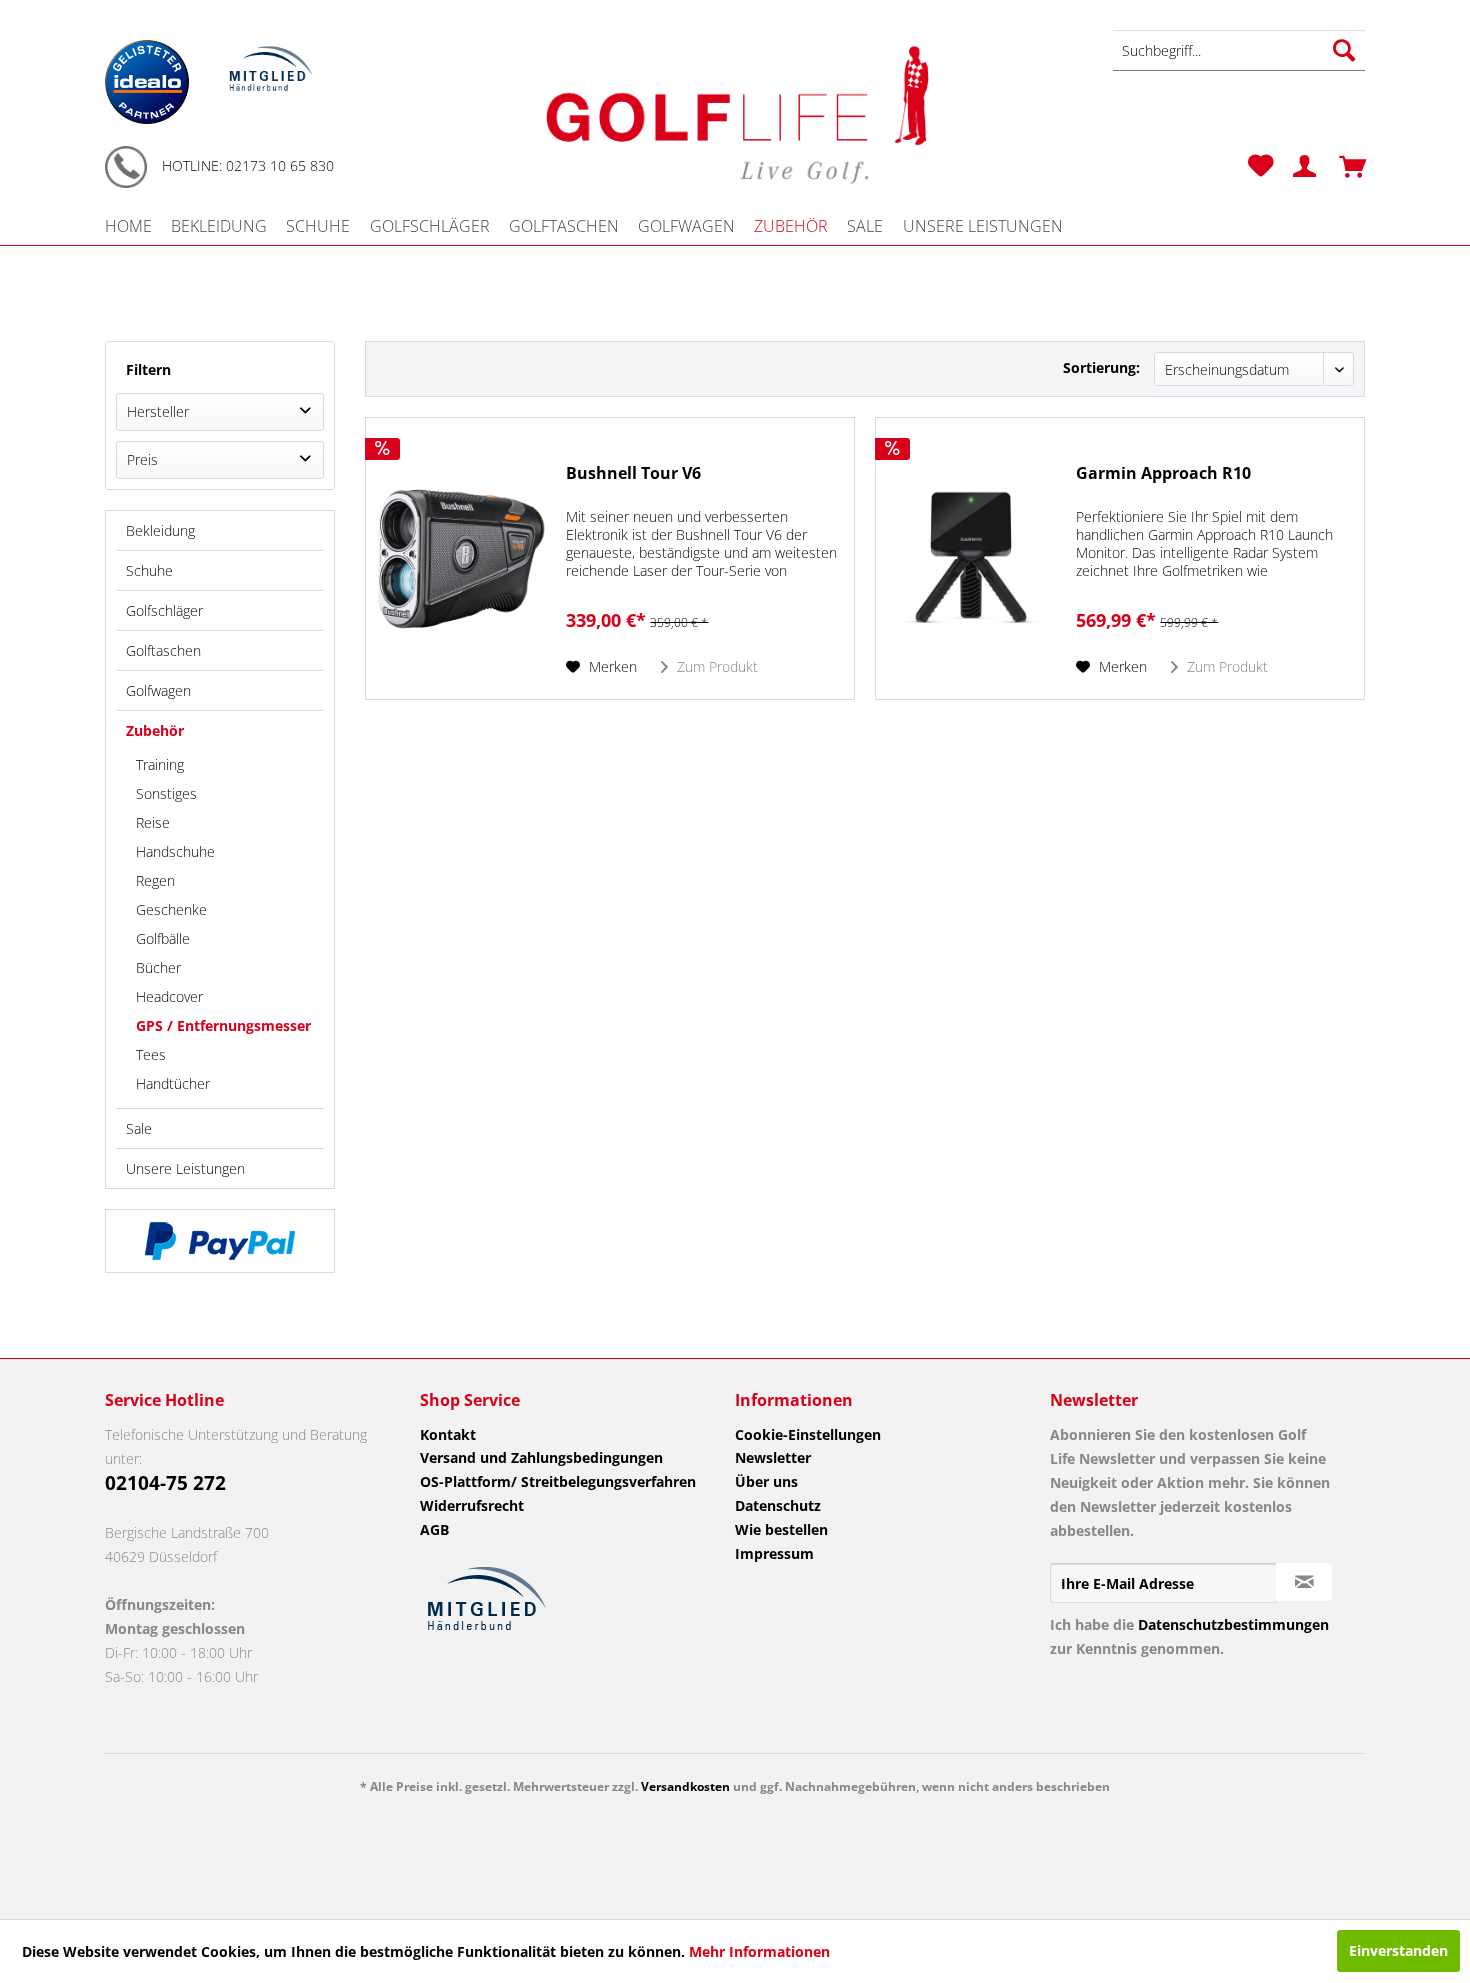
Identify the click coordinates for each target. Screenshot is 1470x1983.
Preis (142, 459)
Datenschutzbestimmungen (1233, 1624)
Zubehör (155, 730)
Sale (139, 1128)
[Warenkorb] (1345, 166)
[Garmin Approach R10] (971, 558)
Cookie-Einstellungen (808, 1434)
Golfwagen (158, 690)
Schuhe (149, 570)
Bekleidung (160, 530)
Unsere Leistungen (185, 1168)
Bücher (158, 967)
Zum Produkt (715, 666)
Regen (155, 880)
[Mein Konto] (1297, 166)
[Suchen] (1344, 50)
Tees (151, 1054)
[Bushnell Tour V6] (461, 558)
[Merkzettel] (1261, 166)
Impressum (774, 1553)
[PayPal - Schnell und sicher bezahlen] (220, 1241)
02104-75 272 (165, 1483)
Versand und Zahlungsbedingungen (541, 1457)
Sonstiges (166, 793)
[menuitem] (1239, 50)
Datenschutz (778, 1505)
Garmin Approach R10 (1163, 473)
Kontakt (448, 1434)
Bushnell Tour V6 (633, 473)
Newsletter (773, 1457)
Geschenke (171, 909)
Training (160, 764)
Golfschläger (164, 610)
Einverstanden (1398, 1950)
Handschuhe (175, 851)
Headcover (169, 996)
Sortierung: (1101, 367)
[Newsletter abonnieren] (1304, 1582)
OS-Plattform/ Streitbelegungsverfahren (558, 1481)
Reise (153, 822)
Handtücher (173, 1083)
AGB (434, 1529)
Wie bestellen (781, 1529)
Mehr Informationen (759, 1951)
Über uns (766, 1481)
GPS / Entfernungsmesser (223, 1025)
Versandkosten (685, 1786)
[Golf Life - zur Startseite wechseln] (735, 111)
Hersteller (158, 411)
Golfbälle (163, 938)
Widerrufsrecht (472, 1505)
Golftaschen (163, 650)
